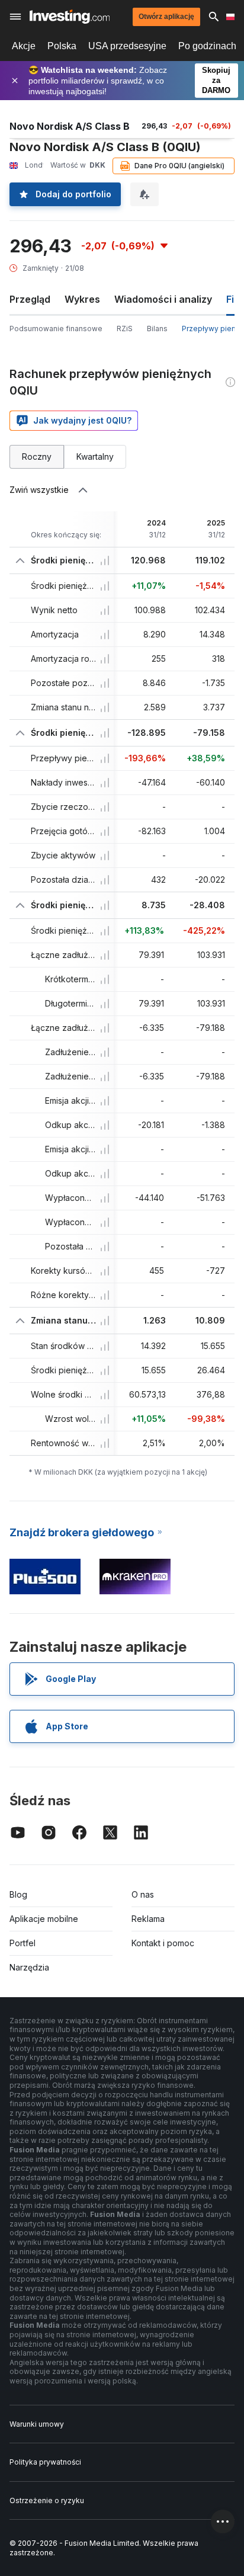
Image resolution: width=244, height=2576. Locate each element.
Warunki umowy (37, 2424)
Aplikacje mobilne (44, 1919)
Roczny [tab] (37, 456)
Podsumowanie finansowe (56, 329)
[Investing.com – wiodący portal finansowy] (70, 17)
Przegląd (30, 299)
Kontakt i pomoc (163, 1943)
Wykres (82, 299)
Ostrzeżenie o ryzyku (47, 2500)
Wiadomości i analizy (163, 299)
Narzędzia (29, 1967)
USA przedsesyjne (127, 46)
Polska (62, 46)
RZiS (125, 329)
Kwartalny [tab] (95, 456)
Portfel (23, 1943)
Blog (18, 1894)
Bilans (157, 329)
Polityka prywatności (45, 2462)
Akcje (24, 46)
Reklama (148, 1919)
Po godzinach (207, 46)
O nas (143, 1894)
